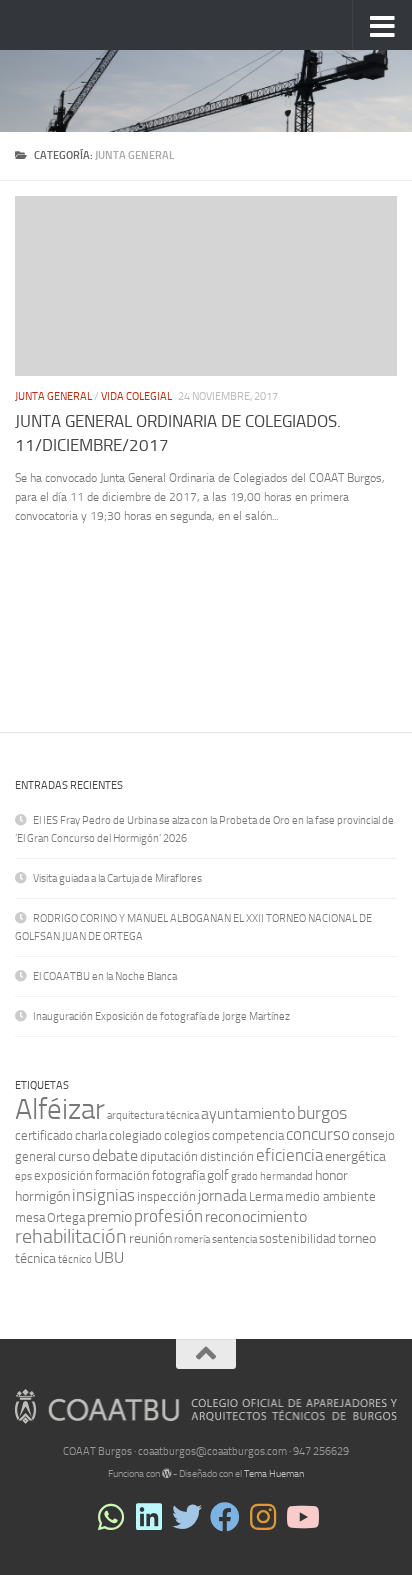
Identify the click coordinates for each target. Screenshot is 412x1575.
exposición (63, 1175)
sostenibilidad (297, 1238)
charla (91, 1135)
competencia (248, 1135)
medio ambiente (330, 1196)
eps (23, 1176)
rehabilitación (71, 1236)
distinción (227, 1156)
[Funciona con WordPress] (167, 1474)
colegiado (135, 1135)
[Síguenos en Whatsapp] (111, 1517)
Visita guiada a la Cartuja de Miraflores (117, 878)
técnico (75, 1259)
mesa (30, 1217)
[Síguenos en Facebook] (225, 1517)
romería (192, 1239)
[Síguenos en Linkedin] (149, 1517)
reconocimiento (256, 1216)
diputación (169, 1156)
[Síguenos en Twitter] (187, 1517)
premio (109, 1216)
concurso (318, 1134)
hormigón (42, 1196)
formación (122, 1175)
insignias (103, 1195)
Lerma (266, 1196)
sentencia (234, 1239)
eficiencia (289, 1155)
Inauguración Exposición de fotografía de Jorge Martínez (161, 1016)
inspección (166, 1196)
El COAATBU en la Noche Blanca (105, 976)
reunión (150, 1238)
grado (244, 1176)
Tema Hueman (274, 1474)
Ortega (66, 1217)
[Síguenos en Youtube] (301, 1517)
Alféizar (60, 1109)
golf (218, 1175)
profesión (168, 1216)
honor (331, 1175)
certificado (44, 1135)
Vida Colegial (136, 396)
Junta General (53, 396)
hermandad (286, 1176)
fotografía (178, 1175)
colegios (187, 1135)
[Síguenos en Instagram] (263, 1517)
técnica (35, 1258)
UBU (109, 1257)
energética (355, 1156)
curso (74, 1156)
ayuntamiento (248, 1113)
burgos (322, 1113)
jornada (222, 1195)
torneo (357, 1238)
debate (115, 1155)
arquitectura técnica (153, 1115)
